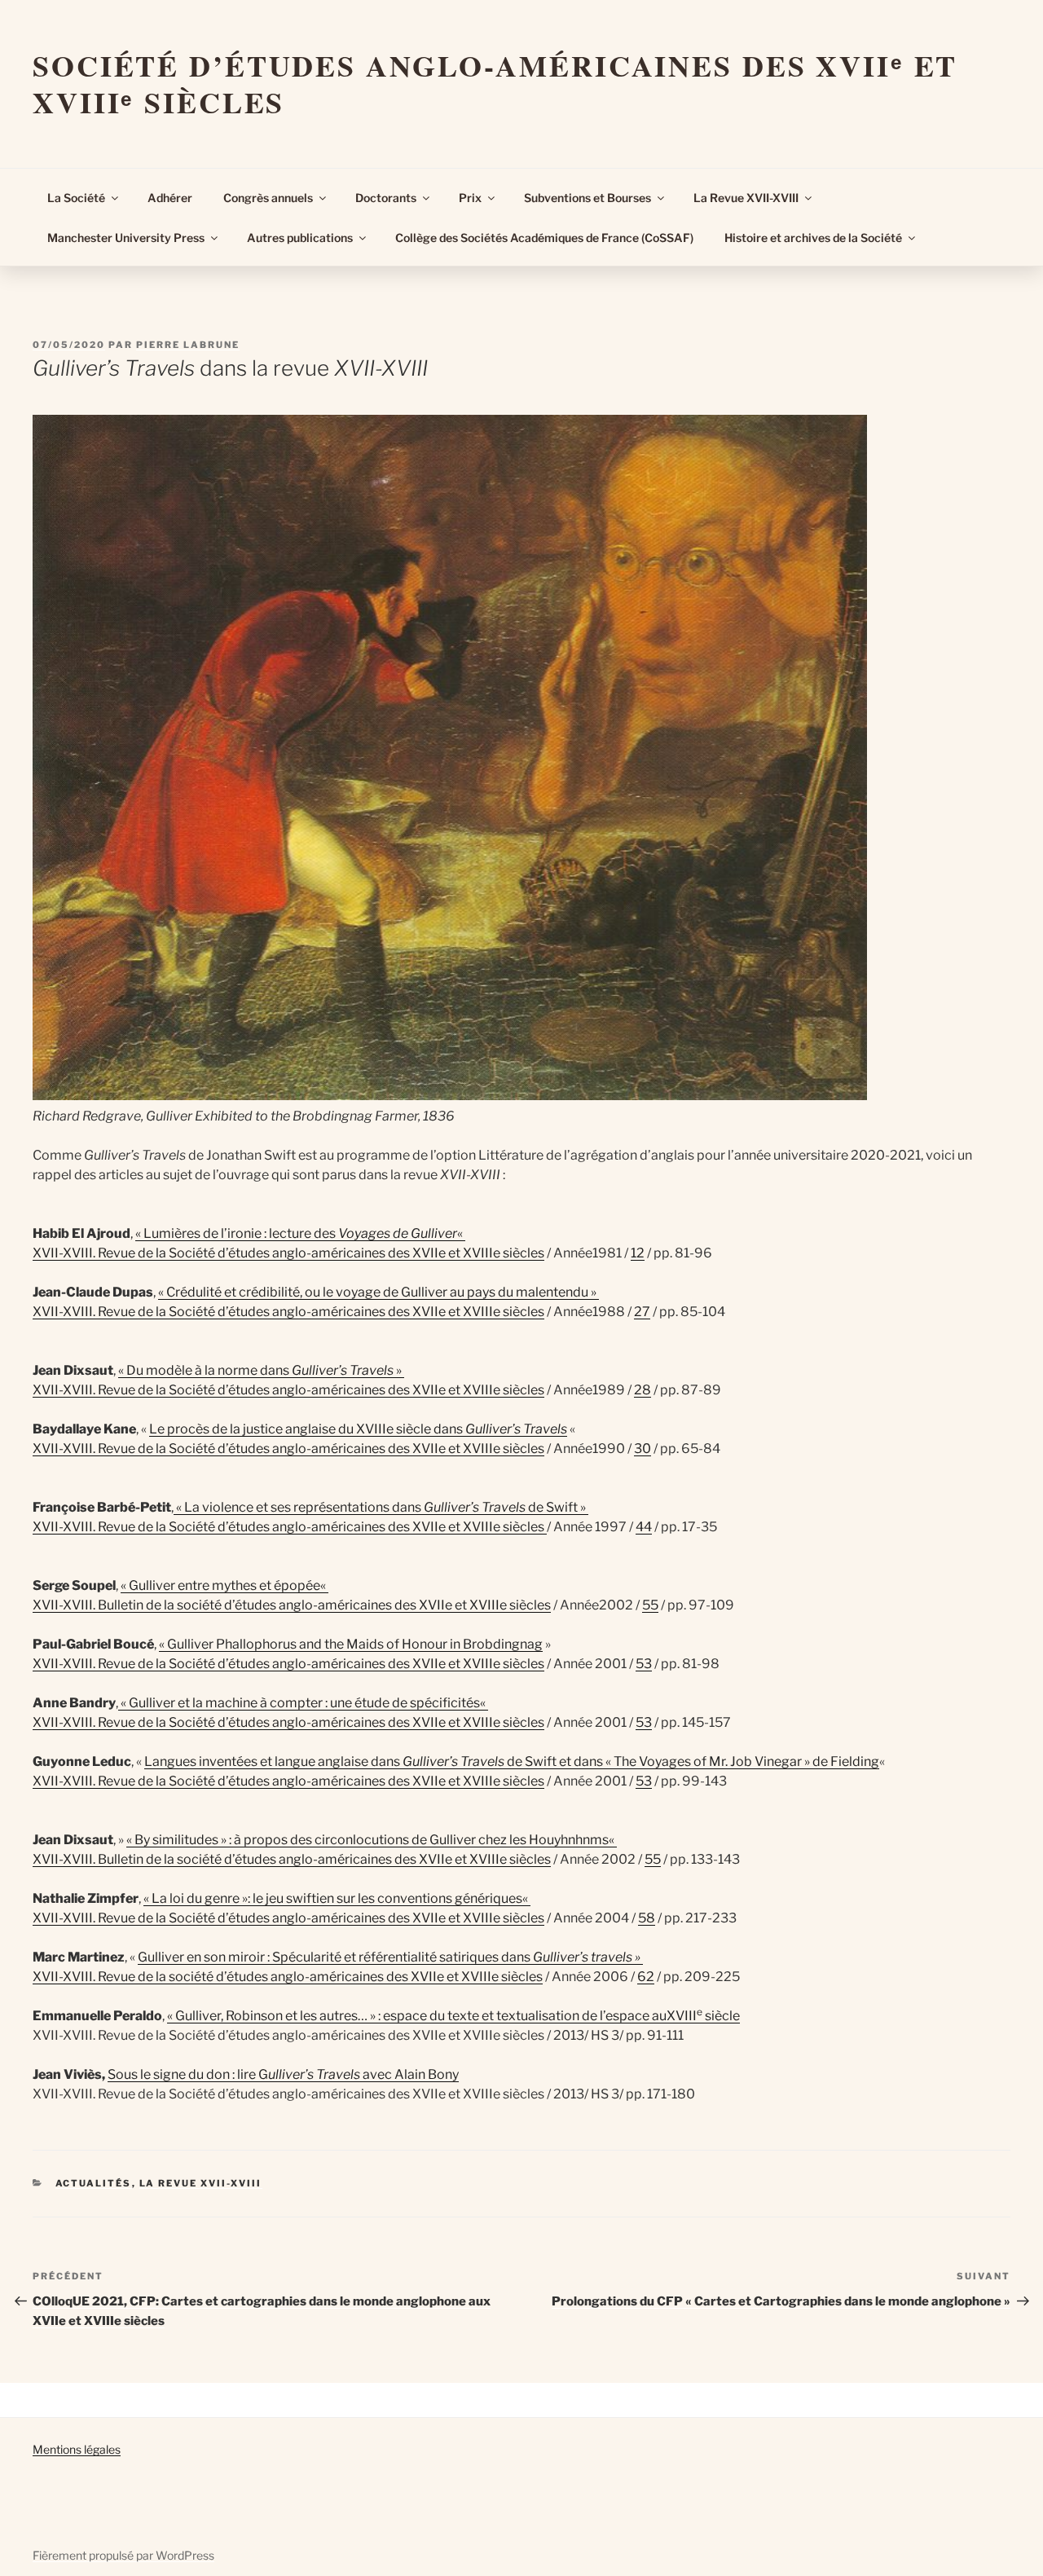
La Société (76, 198)
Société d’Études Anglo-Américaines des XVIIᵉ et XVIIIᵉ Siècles (495, 84)
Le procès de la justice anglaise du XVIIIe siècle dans (358, 1429)
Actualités (94, 2183)
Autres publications (300, 238)
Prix (470, 198)
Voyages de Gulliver (398, 1233)
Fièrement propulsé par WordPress (123, 2555)
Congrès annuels (268, 198)
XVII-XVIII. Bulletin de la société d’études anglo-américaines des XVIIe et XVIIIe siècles (292, 1605)
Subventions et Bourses (588, 198)
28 (643, 1390)
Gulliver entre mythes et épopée (224, 1585)
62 (646, 1977)
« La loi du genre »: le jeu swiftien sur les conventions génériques (333, 1898)
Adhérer (170, 198)
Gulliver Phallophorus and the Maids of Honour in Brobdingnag (355, 1644)
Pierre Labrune (188, 345)
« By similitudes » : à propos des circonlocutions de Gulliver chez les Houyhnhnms (367, 1840)
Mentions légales (77, 2449)
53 (644, 1664)
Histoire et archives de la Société (813, 238)
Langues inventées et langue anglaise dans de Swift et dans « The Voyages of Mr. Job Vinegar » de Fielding (512, 1761)
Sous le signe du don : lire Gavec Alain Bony (283, 2074)
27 (642, 1312)
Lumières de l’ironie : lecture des (241, 1233)
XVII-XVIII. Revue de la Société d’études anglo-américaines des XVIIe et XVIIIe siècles (288, 1253)
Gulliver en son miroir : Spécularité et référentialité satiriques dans (390, 1957)
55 (650, 1605)
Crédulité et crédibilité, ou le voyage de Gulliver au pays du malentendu (377, 1292)
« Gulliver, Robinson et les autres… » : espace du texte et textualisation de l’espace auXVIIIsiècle (453, 2016)
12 (638, 1253)
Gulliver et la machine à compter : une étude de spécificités (304, 1703)
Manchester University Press (126, 238)
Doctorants (386, 198)
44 (644, 1527)
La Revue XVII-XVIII (746, 198)
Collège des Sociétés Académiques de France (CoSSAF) (544, 238)
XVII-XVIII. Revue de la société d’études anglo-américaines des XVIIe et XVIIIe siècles (288, 1977)
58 (647, 1918)
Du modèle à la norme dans (260, 1370)
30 (643, 1449)
